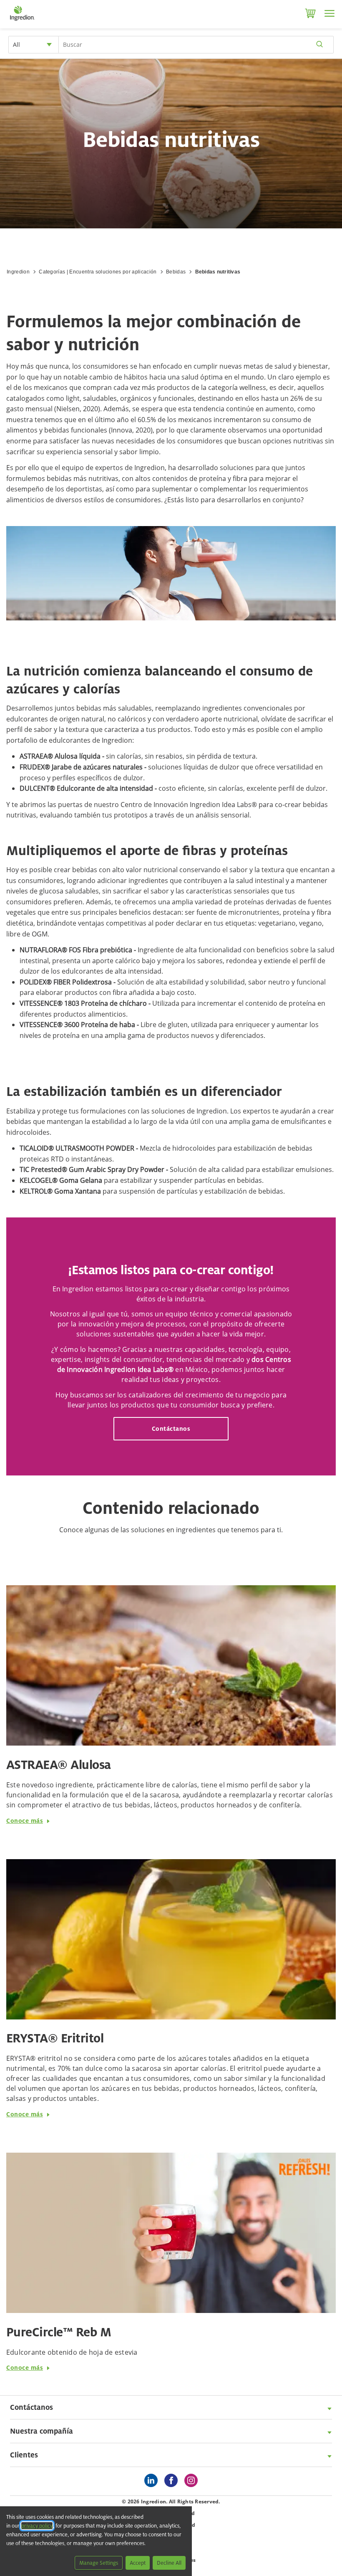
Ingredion (18, 272)
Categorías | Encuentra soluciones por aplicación (98, 272)
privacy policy (37, 2526)
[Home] (22, 21)
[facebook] (173, 2481)
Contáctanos (171, 1428)
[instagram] (193, 2481)
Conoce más (25, 1821)
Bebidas (176, 272)
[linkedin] (153, 2481)
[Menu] (329, 13)
